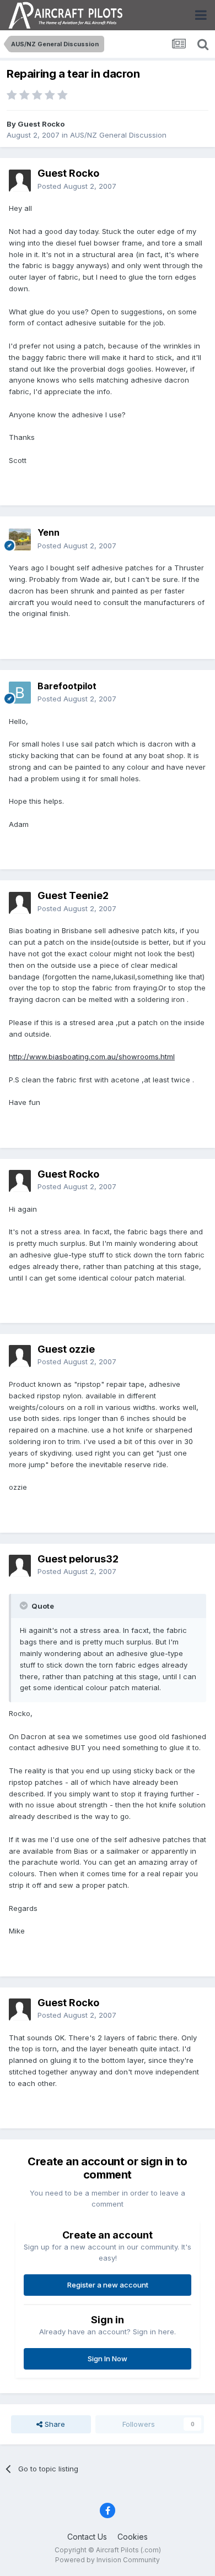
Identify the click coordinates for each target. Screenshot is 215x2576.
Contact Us (87, 2537)
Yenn (49, 532)
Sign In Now (108, 2359)
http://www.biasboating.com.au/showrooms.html (92, 1056)
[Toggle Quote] (25, 1605)
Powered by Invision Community (108, 2560)
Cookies (133, 2537)
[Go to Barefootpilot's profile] (20, 693)
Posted (77, 186)
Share (54, 2424)
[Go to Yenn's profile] (20, 540)
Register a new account (108, 2285)
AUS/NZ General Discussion (118, 135)
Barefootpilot (67, 686)
